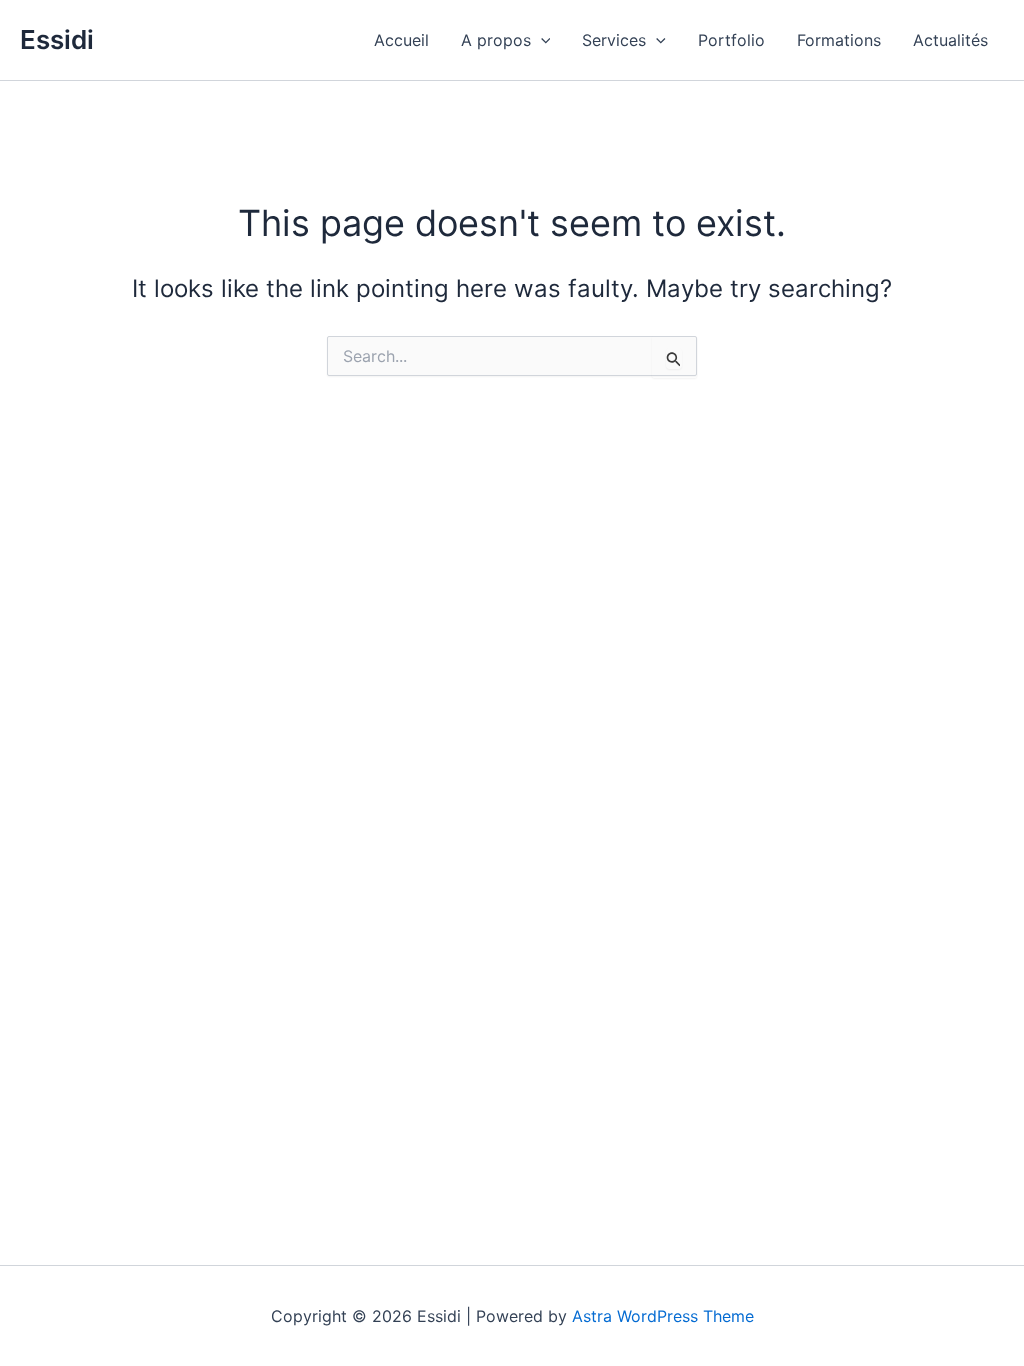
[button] (541, 40)
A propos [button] (496, 40)
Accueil (401, 40)
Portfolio (731, 40)
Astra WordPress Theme (663, 1316)
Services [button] (614, 40)
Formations (839, 40)
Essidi (57, 39)
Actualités (950, 40)
